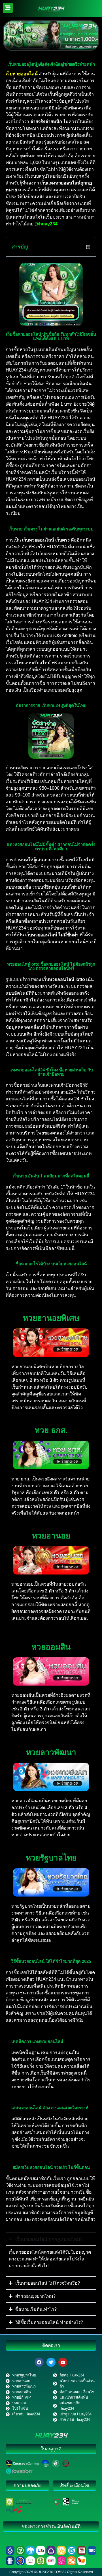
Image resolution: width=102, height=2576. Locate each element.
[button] (88, 247)
